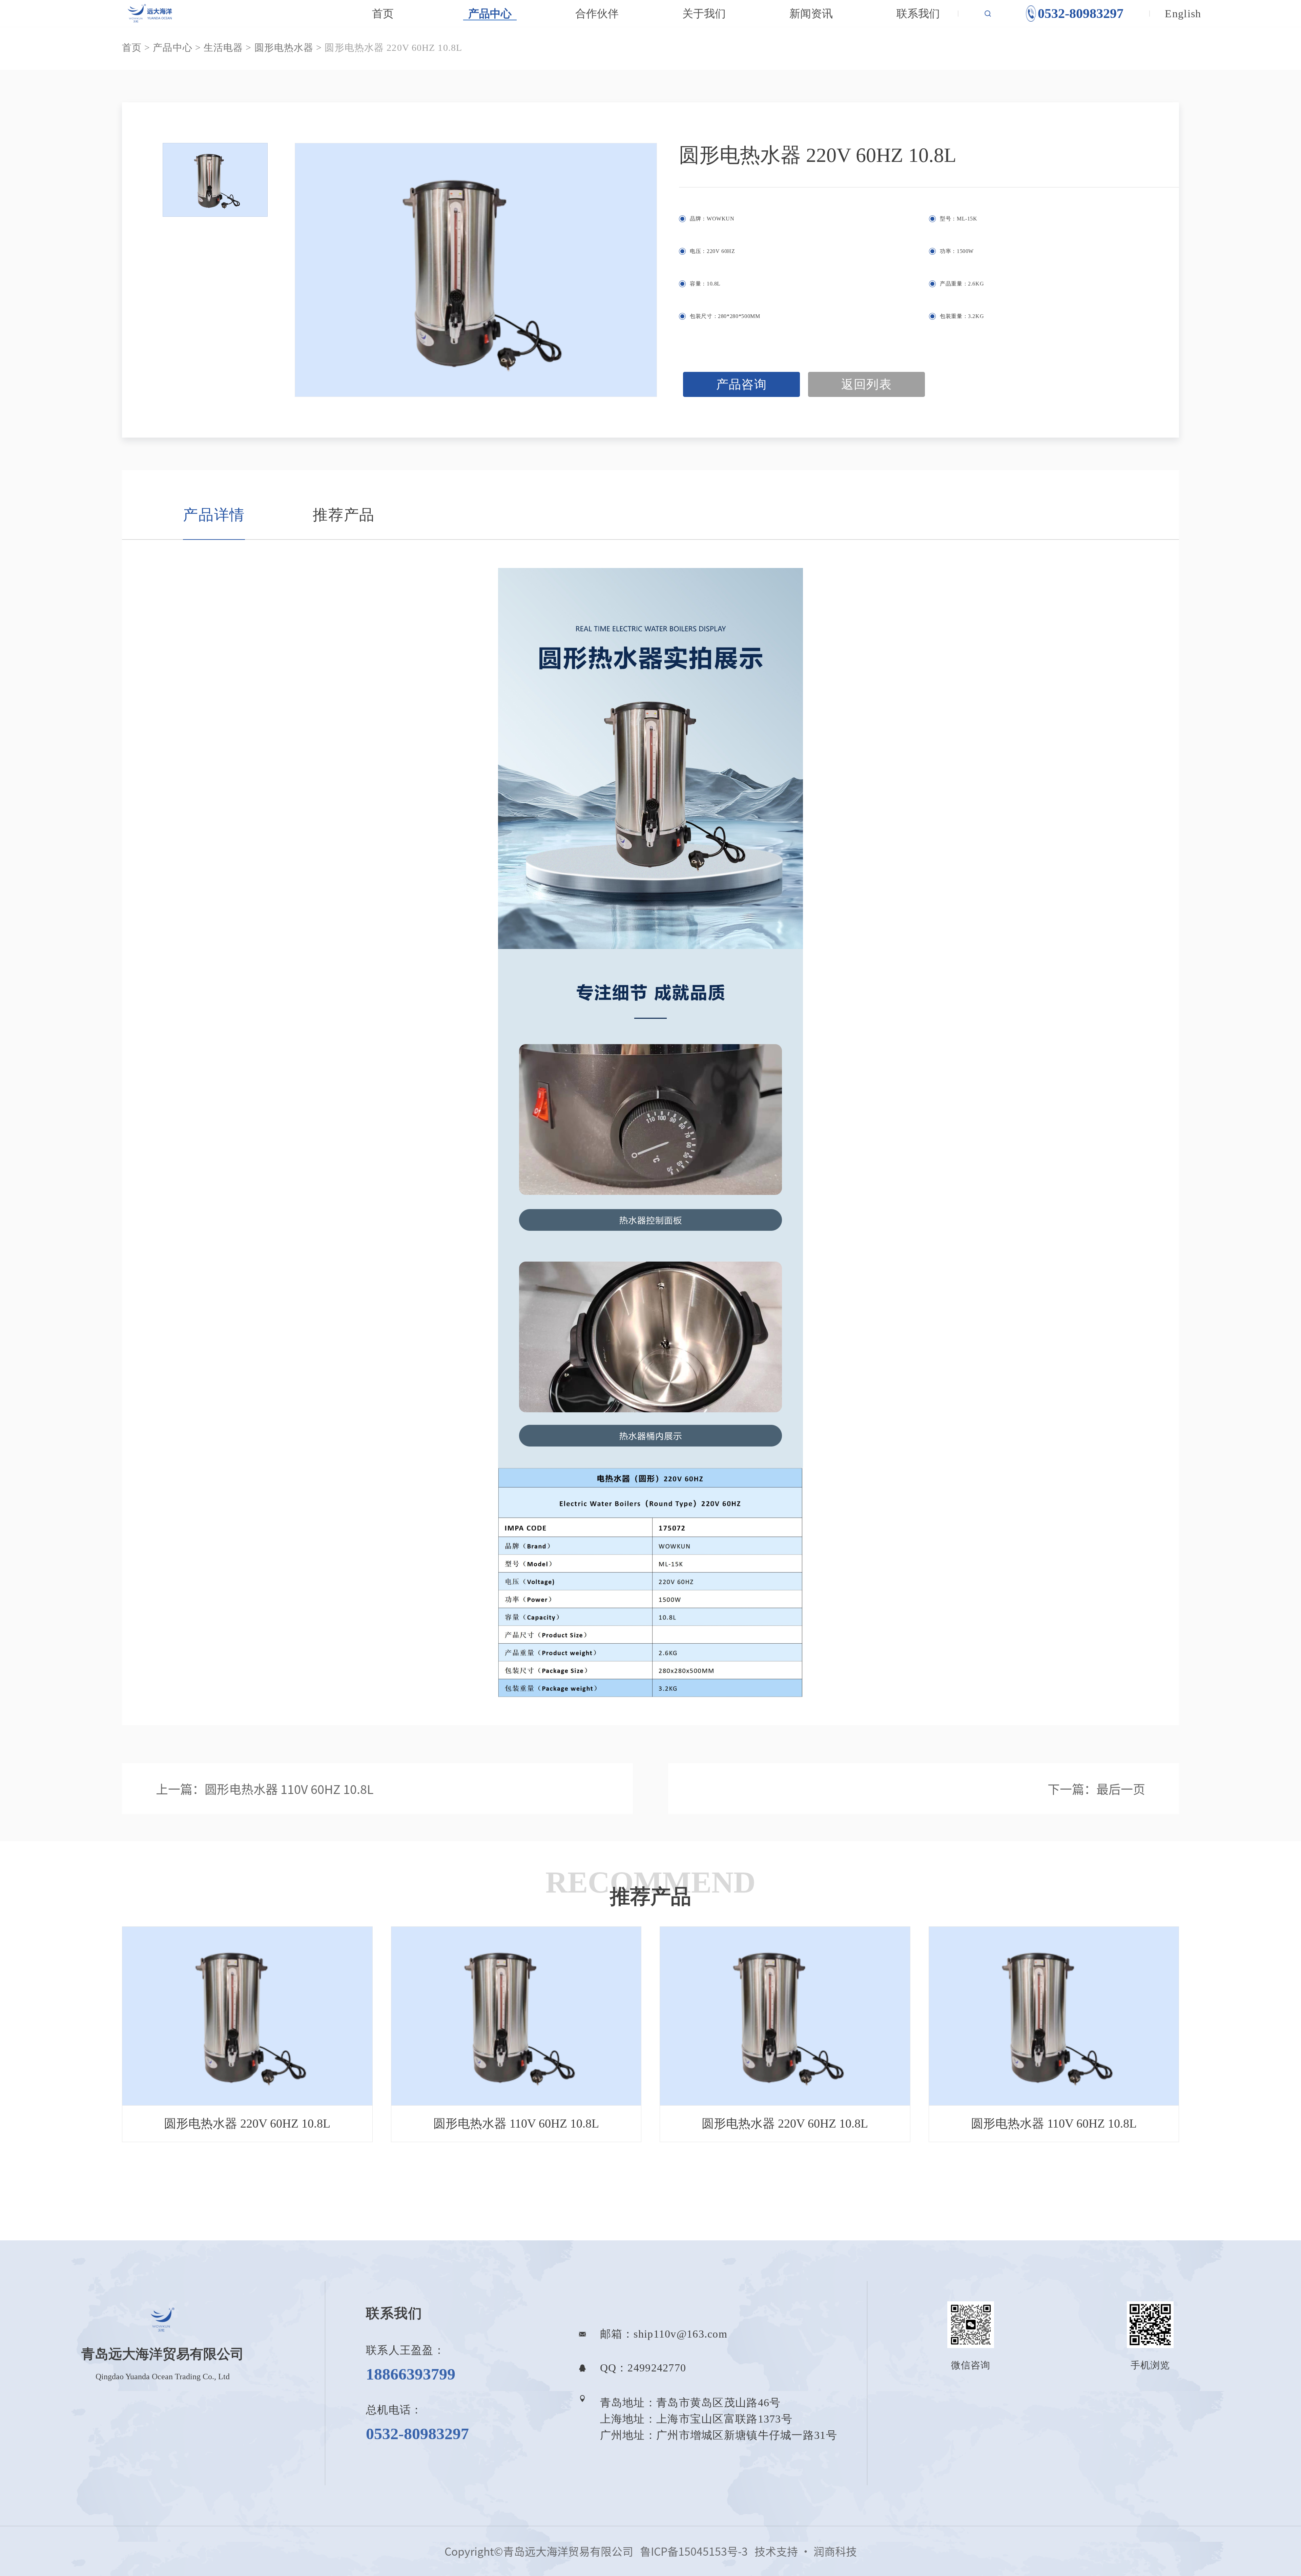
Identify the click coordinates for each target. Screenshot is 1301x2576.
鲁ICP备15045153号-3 (694, 2551)
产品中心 (490, 14)
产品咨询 (742, 384)
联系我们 (918, 14)
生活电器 (223, 48)
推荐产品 (344, 515)
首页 (383, 14)
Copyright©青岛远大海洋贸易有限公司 (539, 2551)
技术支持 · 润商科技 (806, 2551)
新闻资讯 (811, 14)
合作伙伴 (597, 14)
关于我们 (704, 14)
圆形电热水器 (284, 48)
